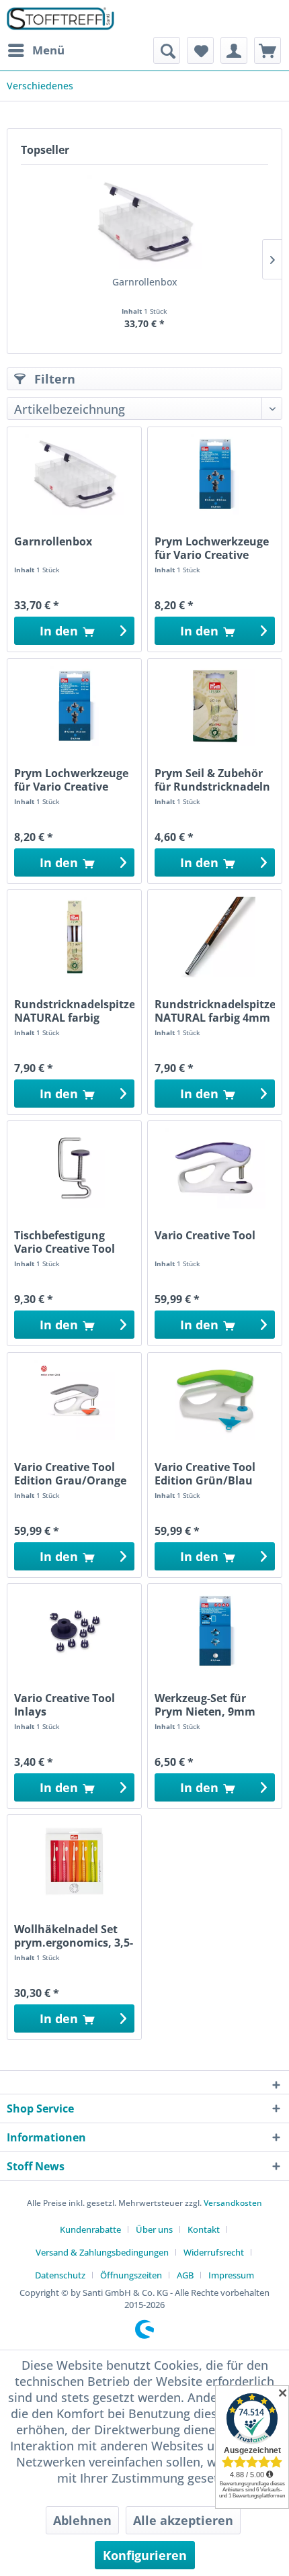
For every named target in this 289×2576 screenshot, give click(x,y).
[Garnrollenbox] (144, 222)
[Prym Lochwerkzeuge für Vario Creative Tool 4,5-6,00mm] (74, 706)
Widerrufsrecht (214, 2252)
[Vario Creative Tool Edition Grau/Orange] (74, 1400)
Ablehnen (82, 2520)
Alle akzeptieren (183, 2520)
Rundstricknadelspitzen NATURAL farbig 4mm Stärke (215, 1011)
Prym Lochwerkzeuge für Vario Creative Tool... (212, 548)
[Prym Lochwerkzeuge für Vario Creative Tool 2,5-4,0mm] (215, 474)
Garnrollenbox (145, 282)
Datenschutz (60, 2275)
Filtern (53, 379)
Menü (48, 50)
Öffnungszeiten (131, 2275)
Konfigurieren (145, 2555)
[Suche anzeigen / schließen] (167, 50)
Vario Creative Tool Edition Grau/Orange (70, 1474)
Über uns (154, 2229)
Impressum (231, 2275)
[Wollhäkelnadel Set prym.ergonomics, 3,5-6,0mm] (74, 1862)
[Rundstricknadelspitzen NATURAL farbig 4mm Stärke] (215, 937)
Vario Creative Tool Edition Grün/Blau (205, 1474)
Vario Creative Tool (205, 1236)
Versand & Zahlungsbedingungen (102, 2252)
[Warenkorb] (267, 50)
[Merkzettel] (200, 50)
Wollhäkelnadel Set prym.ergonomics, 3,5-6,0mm (74, 1936)
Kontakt (204, 2229)
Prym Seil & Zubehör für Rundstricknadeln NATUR (212, 780)
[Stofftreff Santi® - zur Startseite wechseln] (60, 18)
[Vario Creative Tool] (215, 1168)
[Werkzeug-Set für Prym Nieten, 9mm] (215, 1631)
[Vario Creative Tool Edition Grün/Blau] (215, 1400)
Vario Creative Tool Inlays (65, 1705)
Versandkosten (233, 2203)
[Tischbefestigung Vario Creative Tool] (74, 1168)
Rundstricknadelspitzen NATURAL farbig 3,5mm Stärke (74, 1011)
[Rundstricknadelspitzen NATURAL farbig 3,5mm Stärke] (74, 937)
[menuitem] (36, 50)
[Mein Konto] (234, 50)
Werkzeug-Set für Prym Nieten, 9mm (205, 1705)
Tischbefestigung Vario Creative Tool (65, 1242)
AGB (185, 2275)
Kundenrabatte (90, 2229)
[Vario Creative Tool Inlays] (74, 1631)
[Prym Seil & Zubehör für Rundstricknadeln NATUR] (215, 706)
